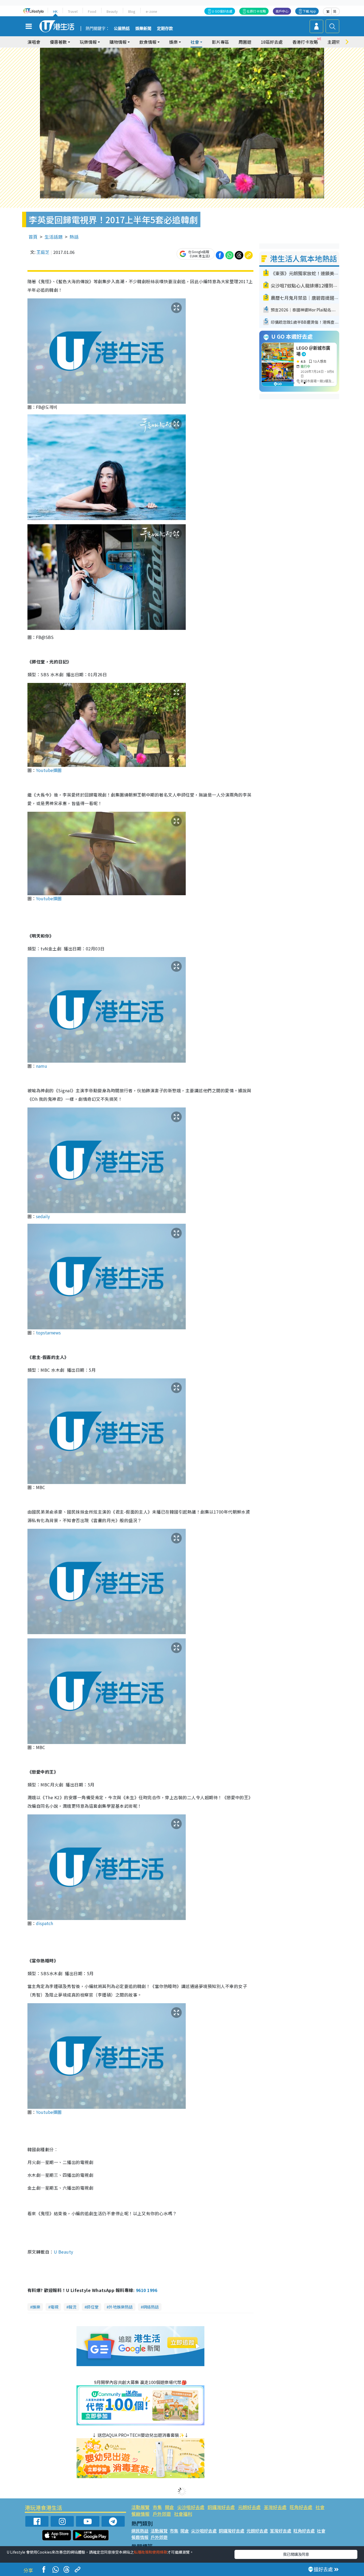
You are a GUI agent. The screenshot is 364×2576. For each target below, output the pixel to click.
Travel (73, 11)
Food (92, 11)
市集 (157, 2507)
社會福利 (183, 2514)
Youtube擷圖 (49, 770)
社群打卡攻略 (256, 11)
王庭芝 (43, 252)
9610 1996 (147, 2290)
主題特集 (336, 42)
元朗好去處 (249, 2507)
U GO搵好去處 (222, 11)
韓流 (72, 2307)
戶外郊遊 (162, 2514)
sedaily (43, 1216)
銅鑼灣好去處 (221, 2507)
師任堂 (93, 2307)
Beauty (112, 11)
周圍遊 (245, 42)
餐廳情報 (140, 2514)
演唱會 (34, 42)
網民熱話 (140, 2531)
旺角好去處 (301, 2507)
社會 (320, 2507)
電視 (54, 2307)
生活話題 (54, 237)
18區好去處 (272, 42)
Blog (132, 11)
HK (55, 11)
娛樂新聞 (143, 29)
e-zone (151, 11)
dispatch (45, 1923)
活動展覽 (140, 2507)
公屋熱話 (122, 29)
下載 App (309, 11)
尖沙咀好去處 (191, 2507)
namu (42, 1066)
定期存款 (165, 29)
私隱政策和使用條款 (151, 2552)
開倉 (169, 2507)
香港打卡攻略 (305, 42)
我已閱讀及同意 (296, 2554)
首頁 (33, 237)
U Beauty (64, 2252)
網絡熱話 (151, 2307)
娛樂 (36, 2307)
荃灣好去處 (275, 2507)
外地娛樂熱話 (121, 2307)
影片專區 (220, 42)
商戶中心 (282, 11)
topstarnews (48, 1333)
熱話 (74, 237)
